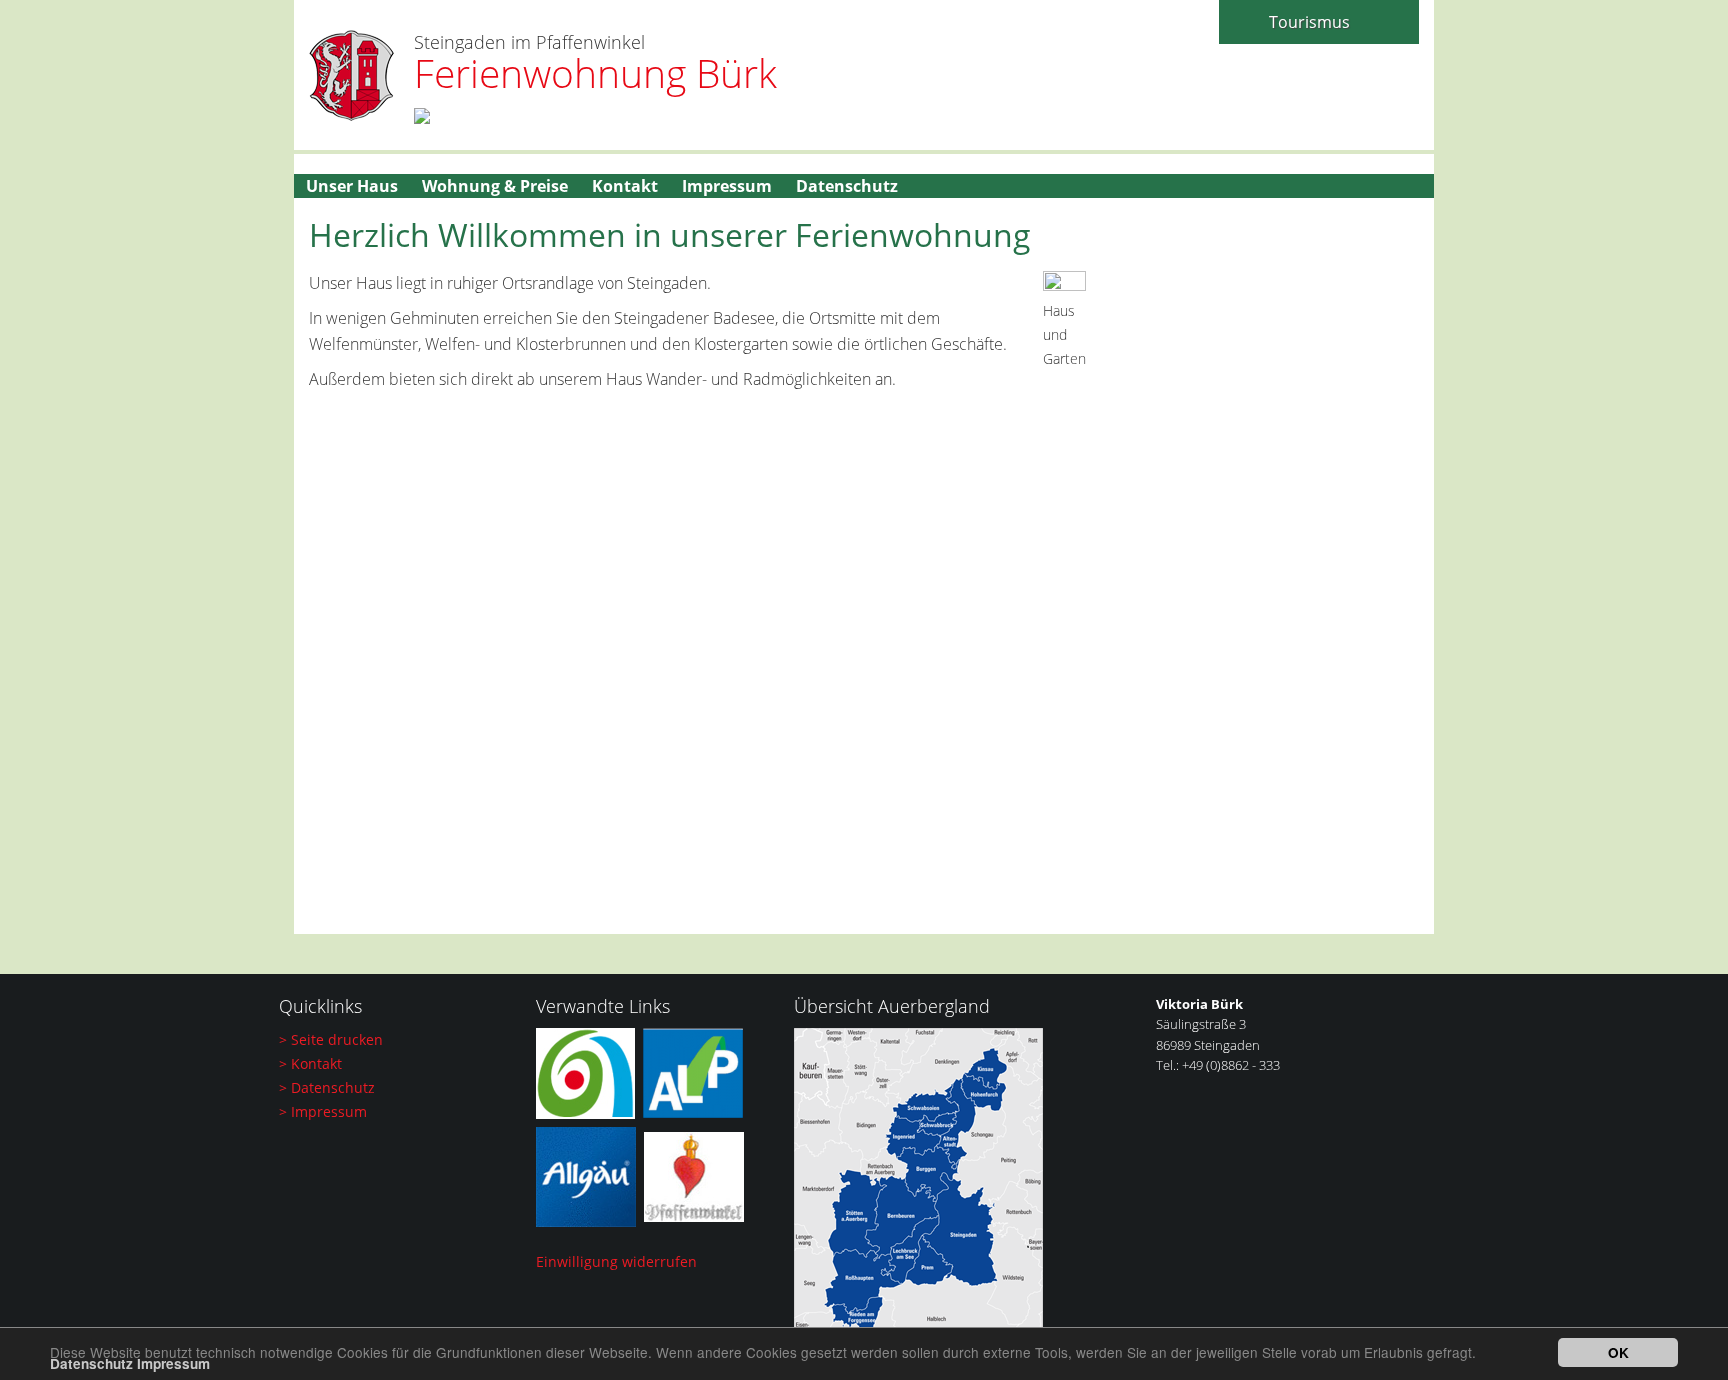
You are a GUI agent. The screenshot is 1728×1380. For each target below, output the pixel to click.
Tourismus (1309, 22)
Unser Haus (352, 186)
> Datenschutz (327, 1087)
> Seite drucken (331, 1039)
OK (1618, 1352)
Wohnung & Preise (495, 186)
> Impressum (323, 1111)
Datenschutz (91, 1363)
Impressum (173, 1363)
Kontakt (625, 186)
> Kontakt (310, 1063)
